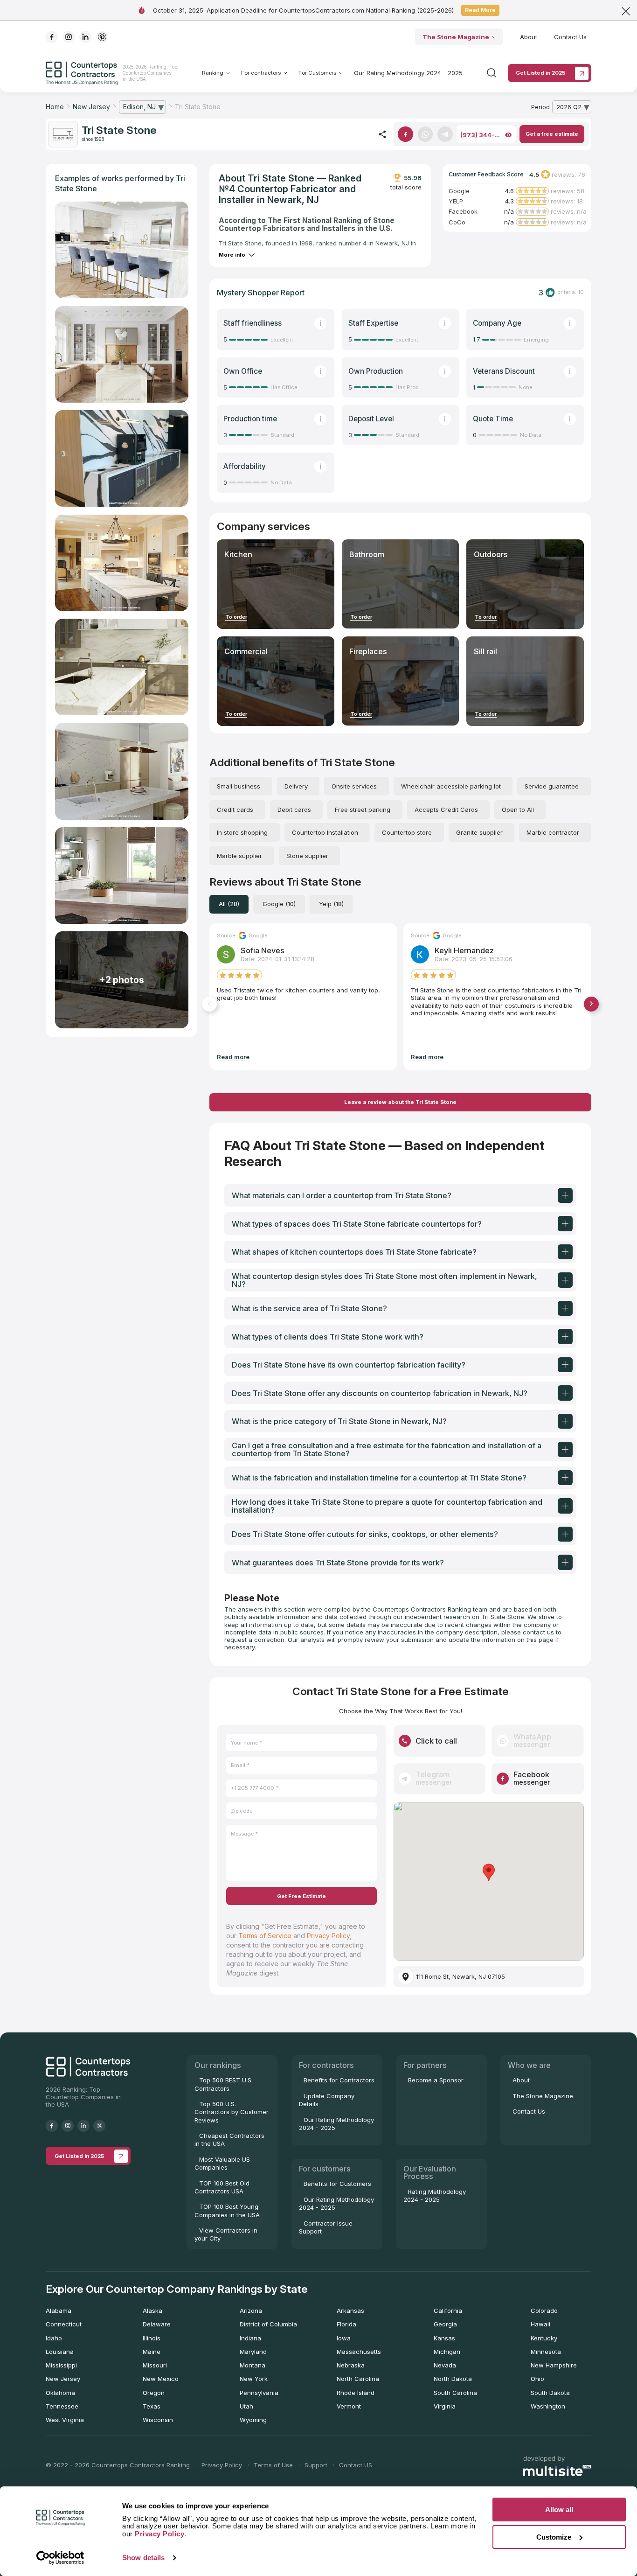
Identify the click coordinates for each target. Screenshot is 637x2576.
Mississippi (61, 2365)
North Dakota (453, 2379)
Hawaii (540, 2324)
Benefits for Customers (337, 2184)
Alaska (152, 2311)
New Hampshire (554, 2365)
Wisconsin (158, 2420)
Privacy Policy (328, 1936)
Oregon (154, 2393)
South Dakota (550, 2393)
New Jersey (63, 2379)
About (529, 37)
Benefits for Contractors (339, 2080)
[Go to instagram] (69, 37)
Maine (152, 2352)
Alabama (59, 2311)
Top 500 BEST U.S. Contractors (224, 2084)
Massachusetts (359, 2352)
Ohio (537, 2379)
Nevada (445, 2365)
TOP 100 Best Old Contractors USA (222, 2187)
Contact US (356, 2465)
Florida (346, 2324)
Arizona (251, 2311)
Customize (554, 2537)
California (448, 2311)
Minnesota (546, 2352)
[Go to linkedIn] (85, 37)
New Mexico (161, 2379)
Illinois (152, 2338)
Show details (143, 2558)
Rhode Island (356, 2393)
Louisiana (60, 2352)
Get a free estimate (552, 134)
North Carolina (358, 2379)
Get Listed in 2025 (540, 73)
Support (316, 2465)
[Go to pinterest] (102, 37)
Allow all (559, 2510)
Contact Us (570, 37)
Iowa (344, 2338)
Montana (253, 2365)
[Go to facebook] (52, 37)
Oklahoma (60, 2393)
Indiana (250, 2338)
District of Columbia (268, 2324)
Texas (152, 2406)
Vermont (349, 2406)
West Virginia (65, 2420)
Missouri (155, 2365)
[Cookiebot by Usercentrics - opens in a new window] (60, 2558)
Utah (246, 2406)
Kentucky (544, 2338)
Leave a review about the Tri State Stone (400, 1102)
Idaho (54, 2338)
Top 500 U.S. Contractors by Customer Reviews (232, 2112)
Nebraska (351, 2365)
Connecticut (64, 2324)
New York (254, 2379)
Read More (480, 10)
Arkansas (350, 2311)
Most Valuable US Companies (222, 2163)
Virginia (445, 2406)
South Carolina (455, 2393)
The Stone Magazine (456, 37)
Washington (548, 2406)
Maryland (253, 2352)
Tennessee (62, 2406)
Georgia (445, 2324)
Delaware (157, 2324)
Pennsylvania (259, 2393)
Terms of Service (265, 1936)
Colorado (544, 2311)
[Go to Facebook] (405, 134)
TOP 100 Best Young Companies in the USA (227, 2210)
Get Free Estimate (301, 1896)
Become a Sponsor (436, 2080)
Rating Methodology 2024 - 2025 (435, 2196)
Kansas (444, 2338)
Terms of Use (273, 2465)
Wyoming (253, 2420)
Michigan (447, 2352)
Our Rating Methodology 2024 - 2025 (408, 73)
